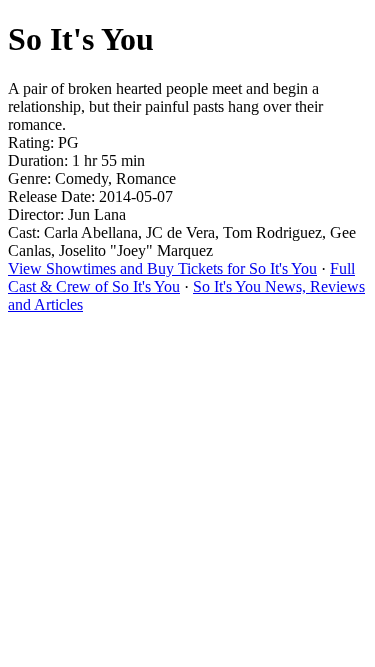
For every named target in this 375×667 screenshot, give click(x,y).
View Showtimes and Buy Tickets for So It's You (162, 268)
